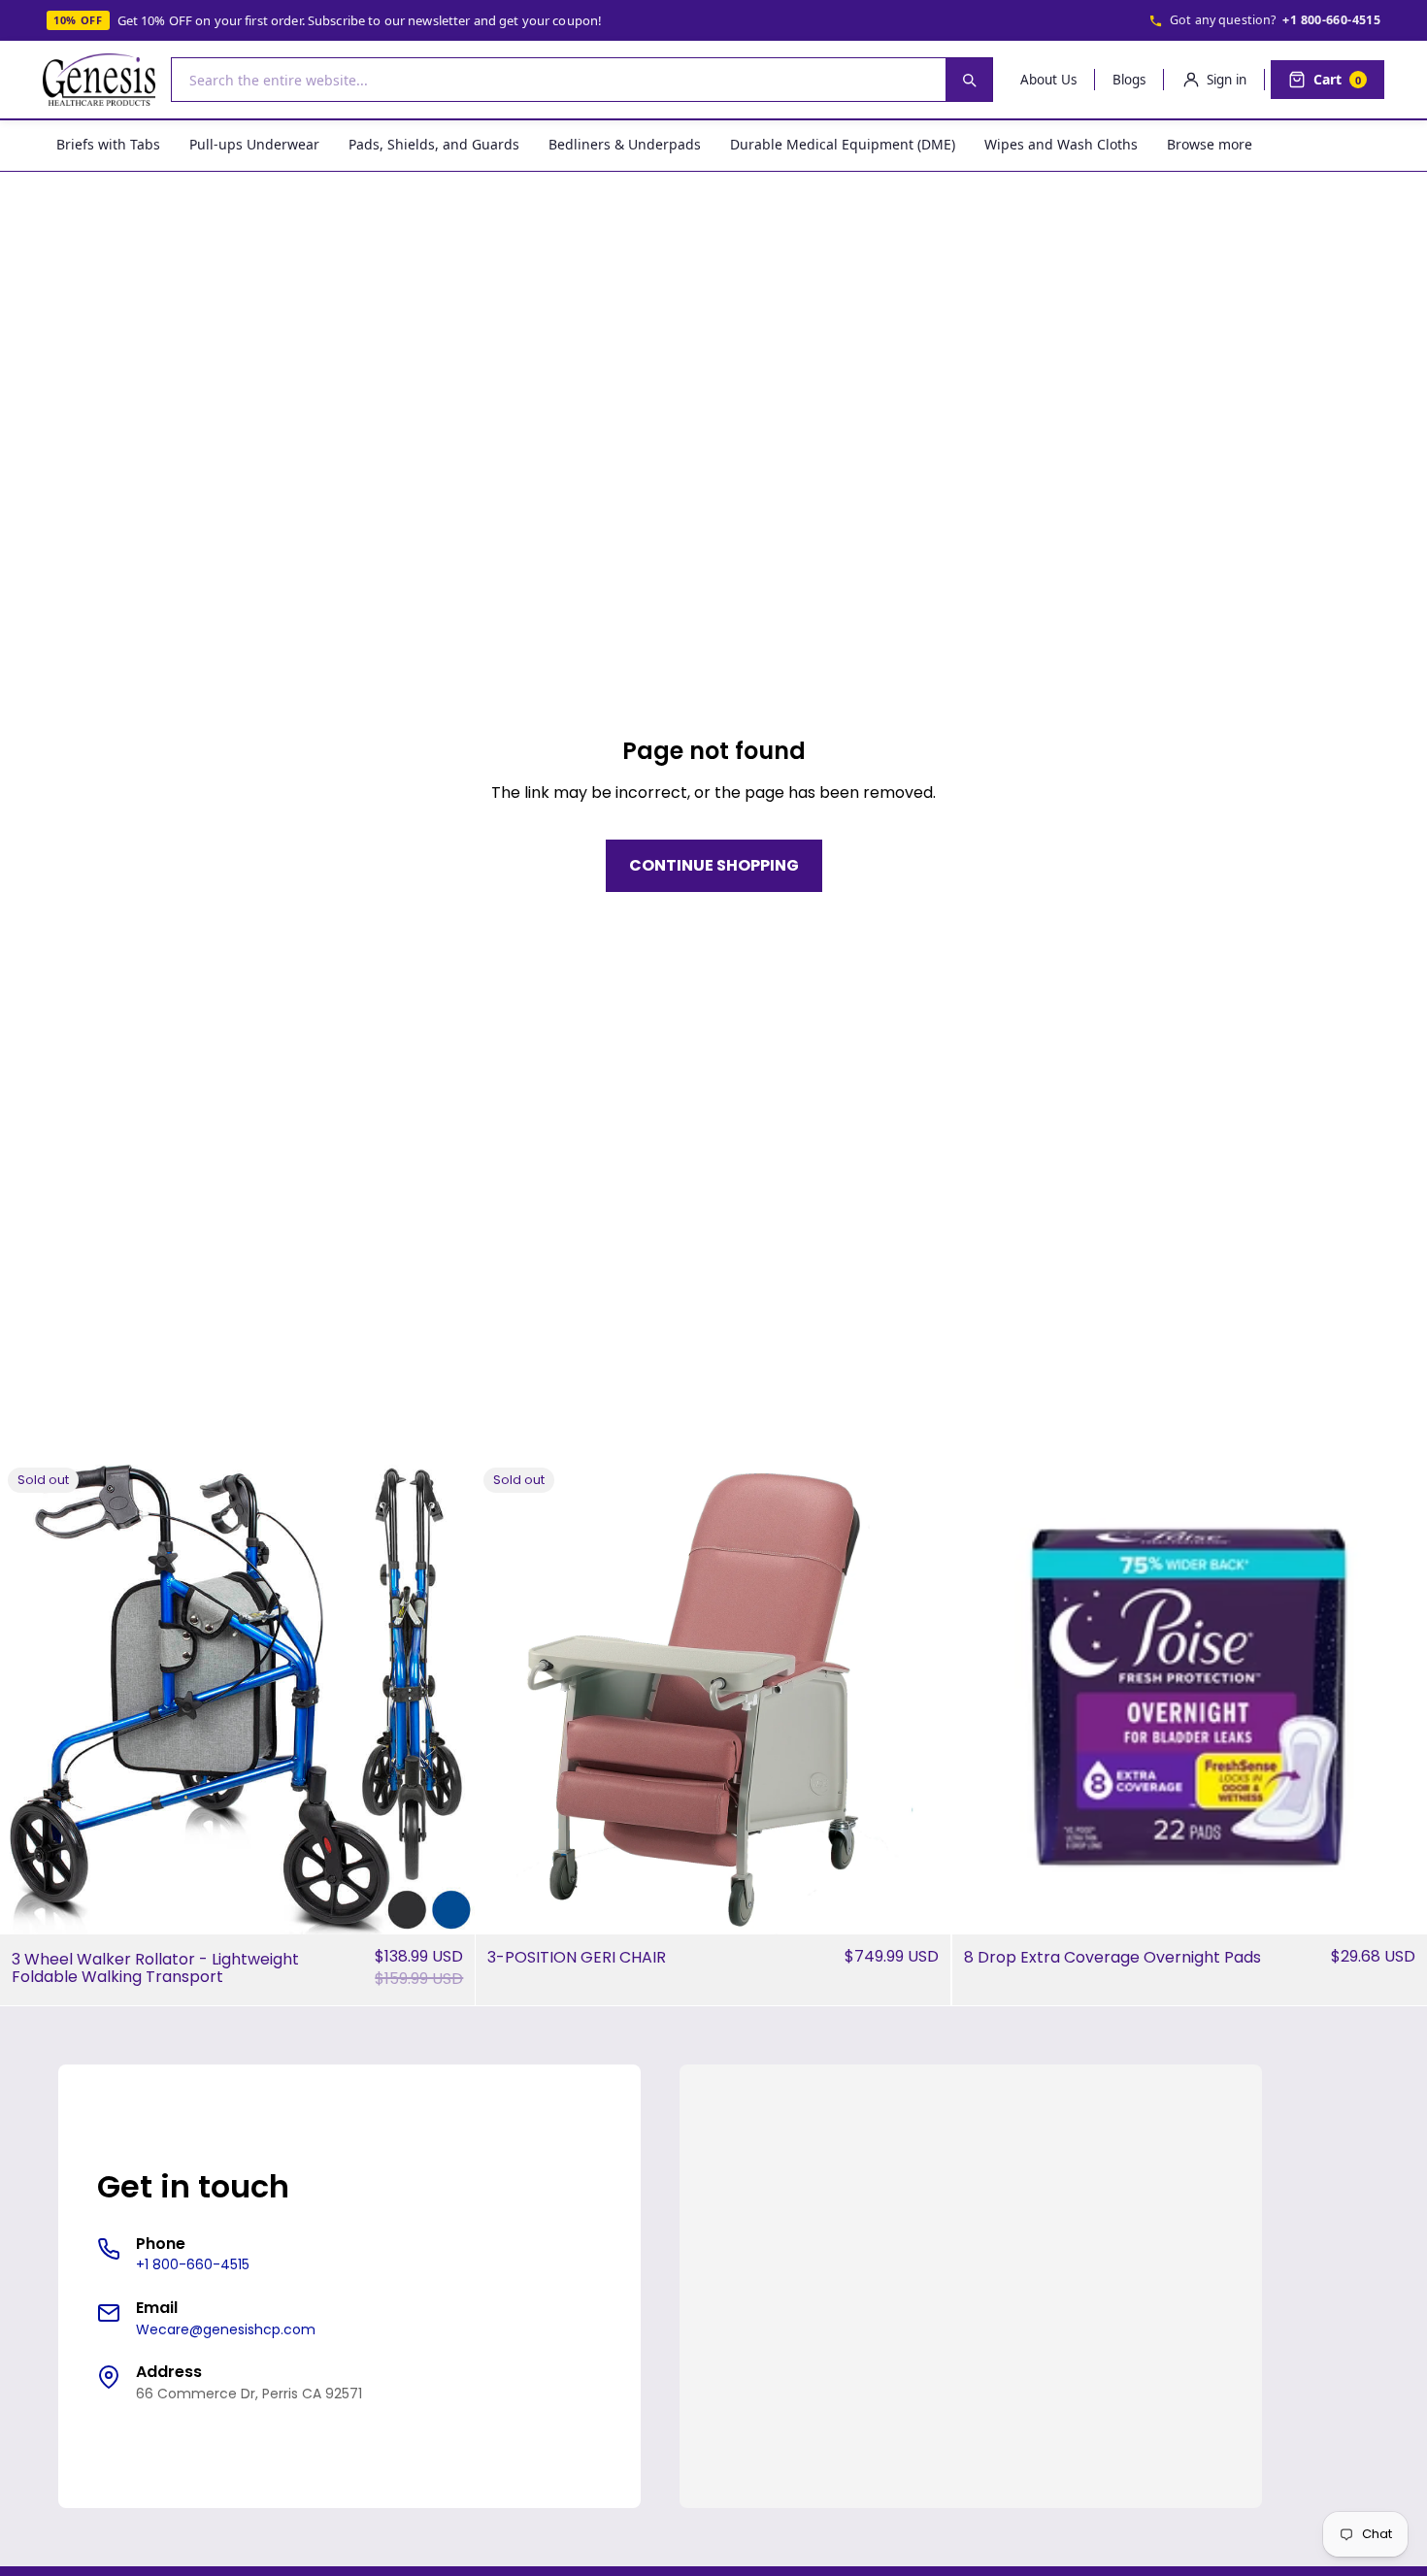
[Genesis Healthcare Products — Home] (99, 80)
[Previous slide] (29, 1698)
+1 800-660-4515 (1331, 20)
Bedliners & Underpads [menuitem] (625, 144)
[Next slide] (446, 1698)
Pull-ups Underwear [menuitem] (254, 144)
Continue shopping (714, 865)
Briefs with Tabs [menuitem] (108, 144)
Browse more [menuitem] (1210, 144)
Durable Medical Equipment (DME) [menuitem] (843, 144)
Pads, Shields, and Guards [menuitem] (434, 144)
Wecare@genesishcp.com (226, 2329)
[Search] (969, 80)
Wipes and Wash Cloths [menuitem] (1061, 144)
